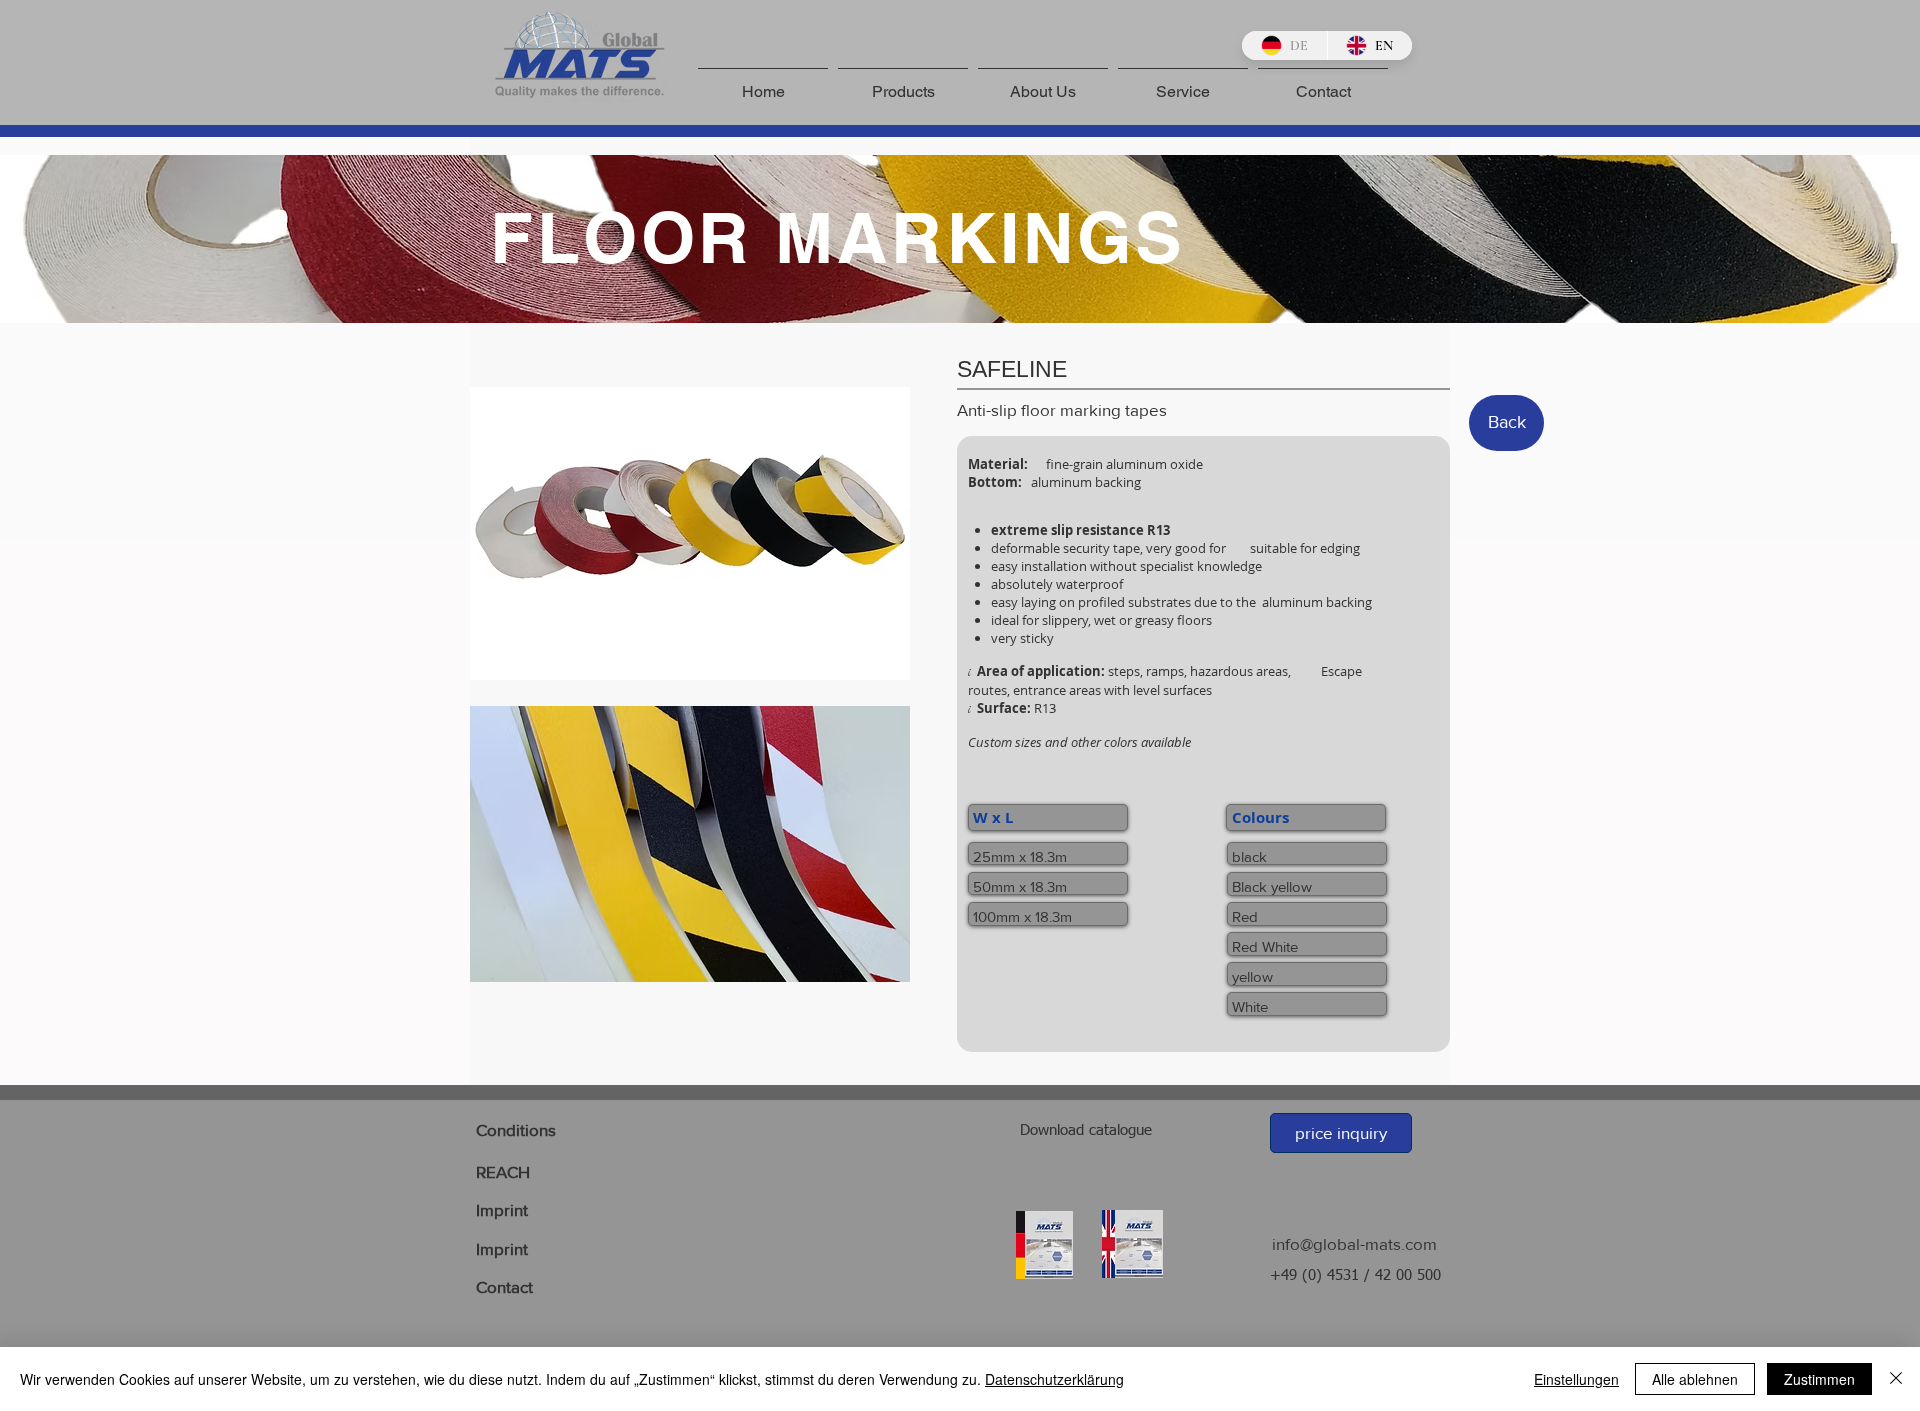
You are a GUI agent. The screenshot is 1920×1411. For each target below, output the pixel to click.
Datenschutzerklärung (1054, 1379)
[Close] (1896, 1379)
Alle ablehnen (1695, 1379)
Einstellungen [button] (1576, 1379)
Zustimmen (1819, 1379)
